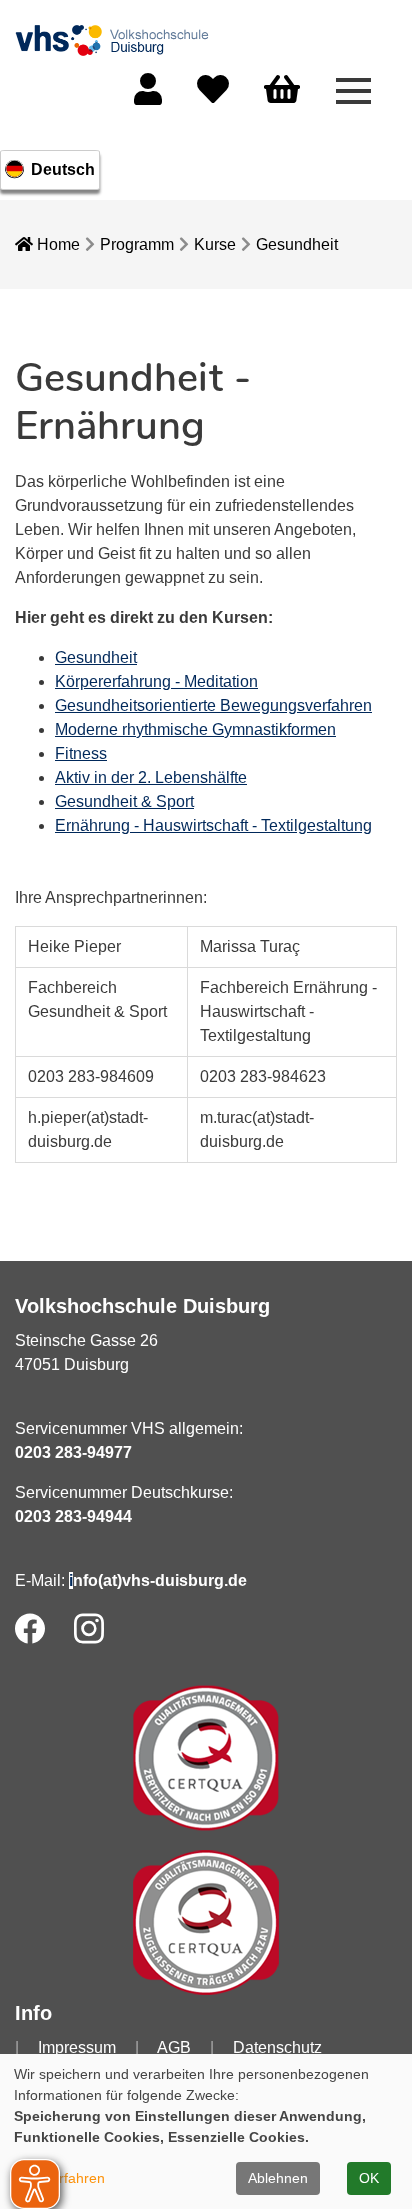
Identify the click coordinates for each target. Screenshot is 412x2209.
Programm (137, 244)
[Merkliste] (213, 95)
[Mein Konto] (148, 95)
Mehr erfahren (59, 2178)
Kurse (215, 244)
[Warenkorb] (282, 90)
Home (56, 244)
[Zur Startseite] (115, 38)
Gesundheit (297, 244)
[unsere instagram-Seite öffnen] (89, 1628)
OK (369, 2178)
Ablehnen (278, 2178)
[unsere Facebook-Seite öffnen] (30, 1628)
